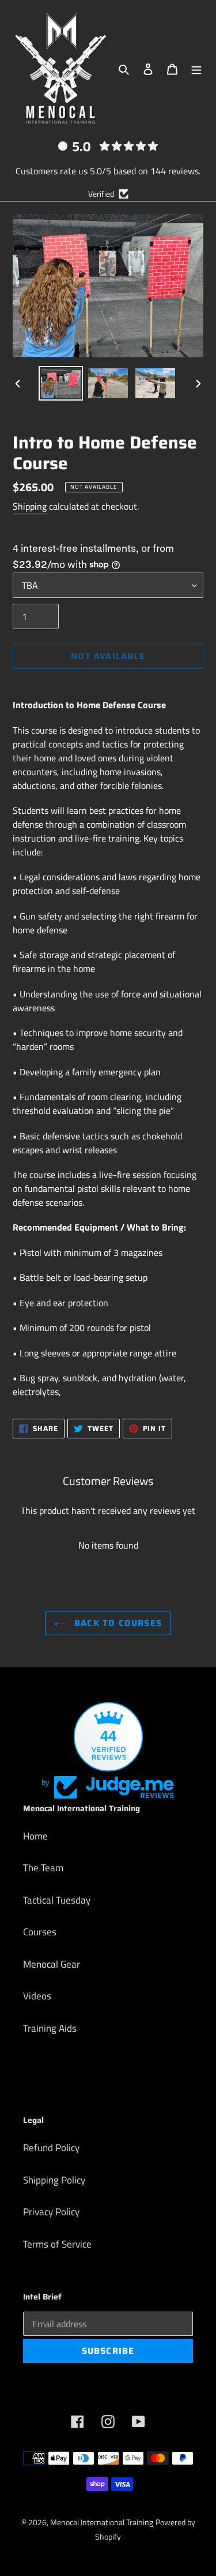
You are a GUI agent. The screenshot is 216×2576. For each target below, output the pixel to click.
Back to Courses (117, 1623)
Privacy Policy (51, 2212)
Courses (40, 1932)
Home (35, 1836)
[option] (61, 383)
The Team (43, 1868)
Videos (37, 1996)
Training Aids (50, 2028)
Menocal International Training (102, 2522)
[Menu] (196, 69)
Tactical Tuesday (57, 1900)
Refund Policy (51, 2148)
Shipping (30, 506)
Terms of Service (57, 2244)
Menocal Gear (52, 1964)
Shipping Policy (54, 2180)
